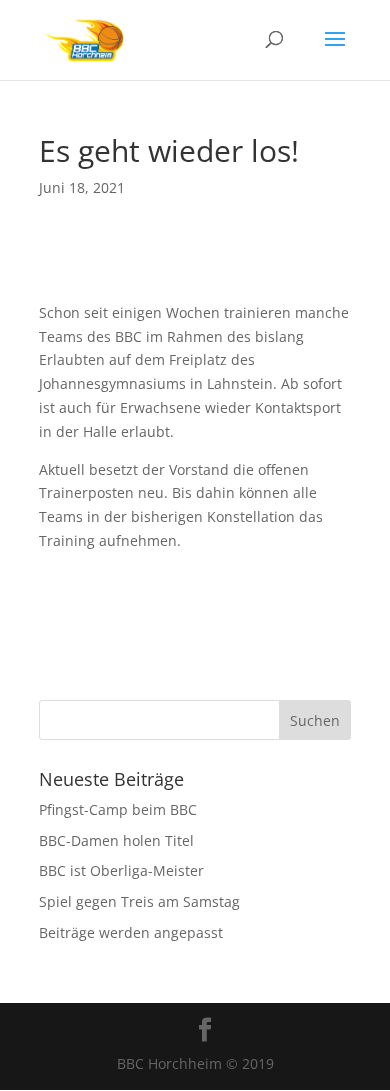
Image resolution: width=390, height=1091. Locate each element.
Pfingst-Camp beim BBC (118, 809)
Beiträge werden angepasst (131, 932)
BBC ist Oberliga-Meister (121, 870)
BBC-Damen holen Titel (116, 840)
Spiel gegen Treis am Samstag (139, 901)
